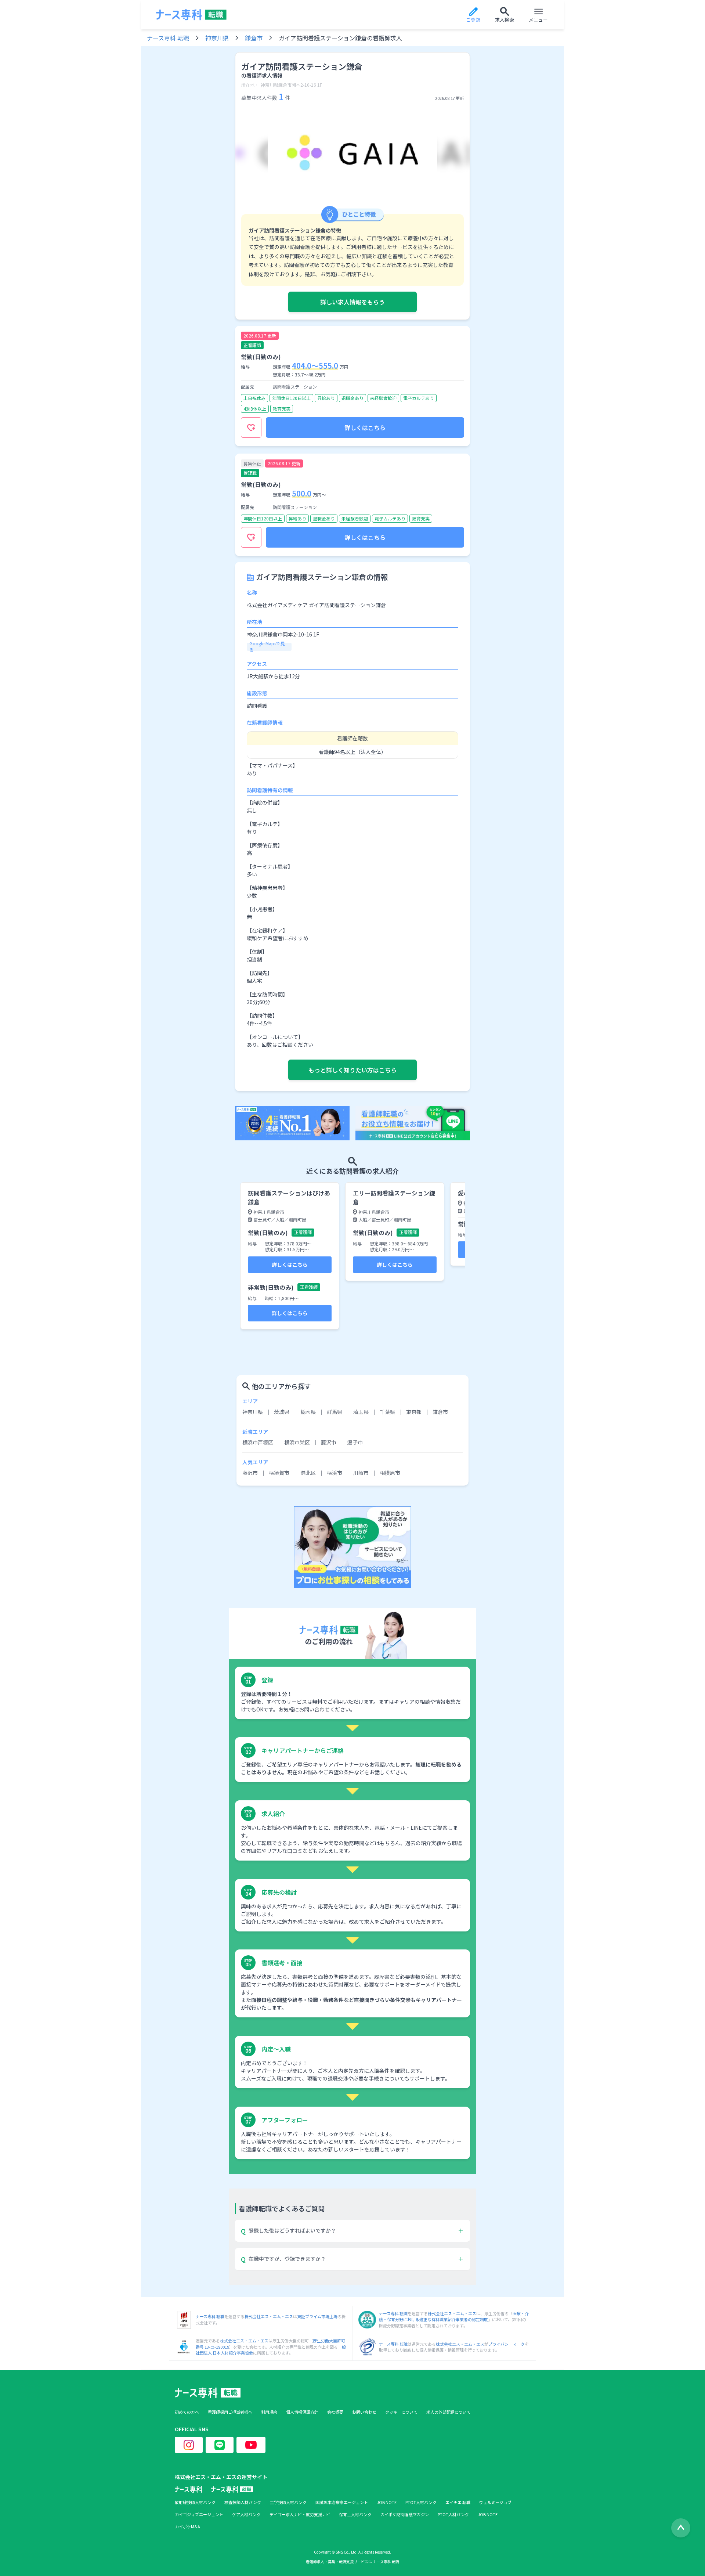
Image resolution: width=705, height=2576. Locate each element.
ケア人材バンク (246, 2514)
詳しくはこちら (365, 427)
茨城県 (282, 1412)
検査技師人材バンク (243, 2502)
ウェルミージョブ (495, 2502)
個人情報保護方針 (302, 2412)
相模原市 (390, 1473)
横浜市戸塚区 (258, 1442)
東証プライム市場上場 (317, 2316)
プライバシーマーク (507, 2344)
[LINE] (220, 2445)
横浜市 (335, 1473)
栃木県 (308, 1412)
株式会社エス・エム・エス (269, 2316)
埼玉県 (361, 1412)
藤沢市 (329, 1442)
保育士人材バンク (355, 2514)
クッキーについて (401, 2412)
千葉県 (387, 1412)
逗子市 (355, 1442)
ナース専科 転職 (168, 38)
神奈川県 (217, 38)
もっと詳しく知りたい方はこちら (352, 1070)
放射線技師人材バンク (195, 2502)
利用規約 (269, 2412)
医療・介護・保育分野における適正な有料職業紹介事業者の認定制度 (454, 2317)
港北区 (308, 1473)
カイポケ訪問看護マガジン (405, 2514)
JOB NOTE (387, 2502)
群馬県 (335, 1412)
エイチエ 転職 (458, 2502)
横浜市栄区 (297, 1442)
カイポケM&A (187, 2527)
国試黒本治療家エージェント (342, 2502)
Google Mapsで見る (267, 646)
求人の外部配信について (449, 2412)
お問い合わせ (364, 2412)
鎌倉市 (254, 38)
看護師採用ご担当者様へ (230, 2412)
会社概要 (335, 2412)
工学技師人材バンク (288, 2502)
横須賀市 (279, 1473)
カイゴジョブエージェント (199, 2514)
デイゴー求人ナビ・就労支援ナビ (300, 2514)
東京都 (414, 1412)
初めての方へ (187, 2412)
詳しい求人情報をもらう (352, 302)
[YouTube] (251, 2445)
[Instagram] (189, 2445)
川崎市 (361, 1473)
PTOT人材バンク (421, 2502)
